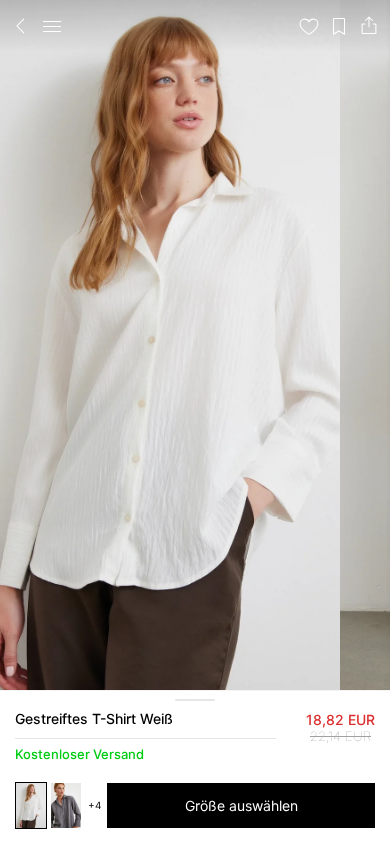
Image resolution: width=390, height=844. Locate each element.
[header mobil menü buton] (52, 26)
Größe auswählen (241, 805)
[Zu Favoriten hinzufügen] (309, 26)
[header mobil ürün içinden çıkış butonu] (21, 26)
